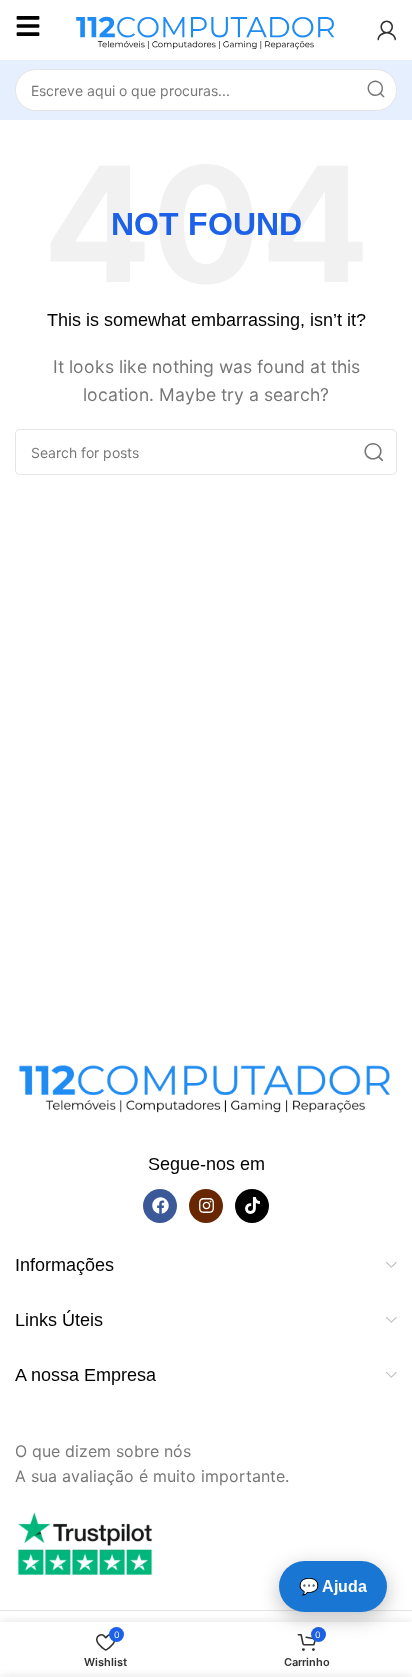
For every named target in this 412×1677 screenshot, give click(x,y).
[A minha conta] (387, 30)
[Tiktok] (252, 1206)
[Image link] (206, 1083)
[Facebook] (160, 1206)
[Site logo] (206, 28)
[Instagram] (206, 1206)
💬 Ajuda (333, 1586)
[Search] (376, 90)
